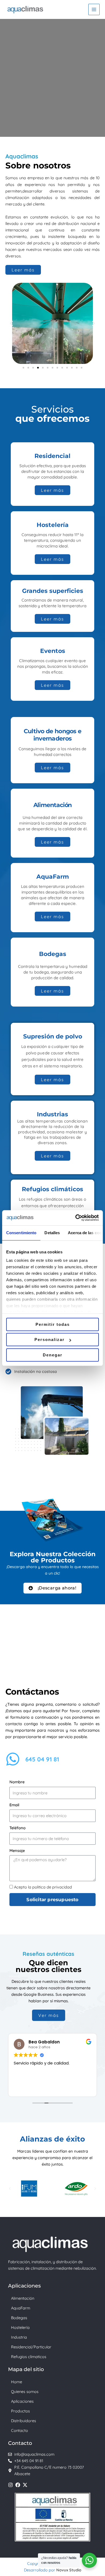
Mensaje (17, 1850)
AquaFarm (21, 2308)
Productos (20, 2411)
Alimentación (23, 2298)
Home (17, 2382)
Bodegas (19, 2318)
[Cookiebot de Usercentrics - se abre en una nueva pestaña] (76, 1218)
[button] (11, 323)
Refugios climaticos (29, 2357)
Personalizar (50, 1340)
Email (14, 1805)
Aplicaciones (22, 2401)
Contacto (20, 2430)
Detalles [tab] (52, 1233)
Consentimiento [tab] (21, 1233)
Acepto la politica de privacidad (43, 1887)
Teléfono (17, 1828)
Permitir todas (53, 1324)
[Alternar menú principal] (94, 9)
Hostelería (20, 2327)
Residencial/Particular (31, 2347)
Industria (19, 2337)
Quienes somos (25, 2391)
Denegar (53, 1355)
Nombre (17, 1782)
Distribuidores (24, 2421)
